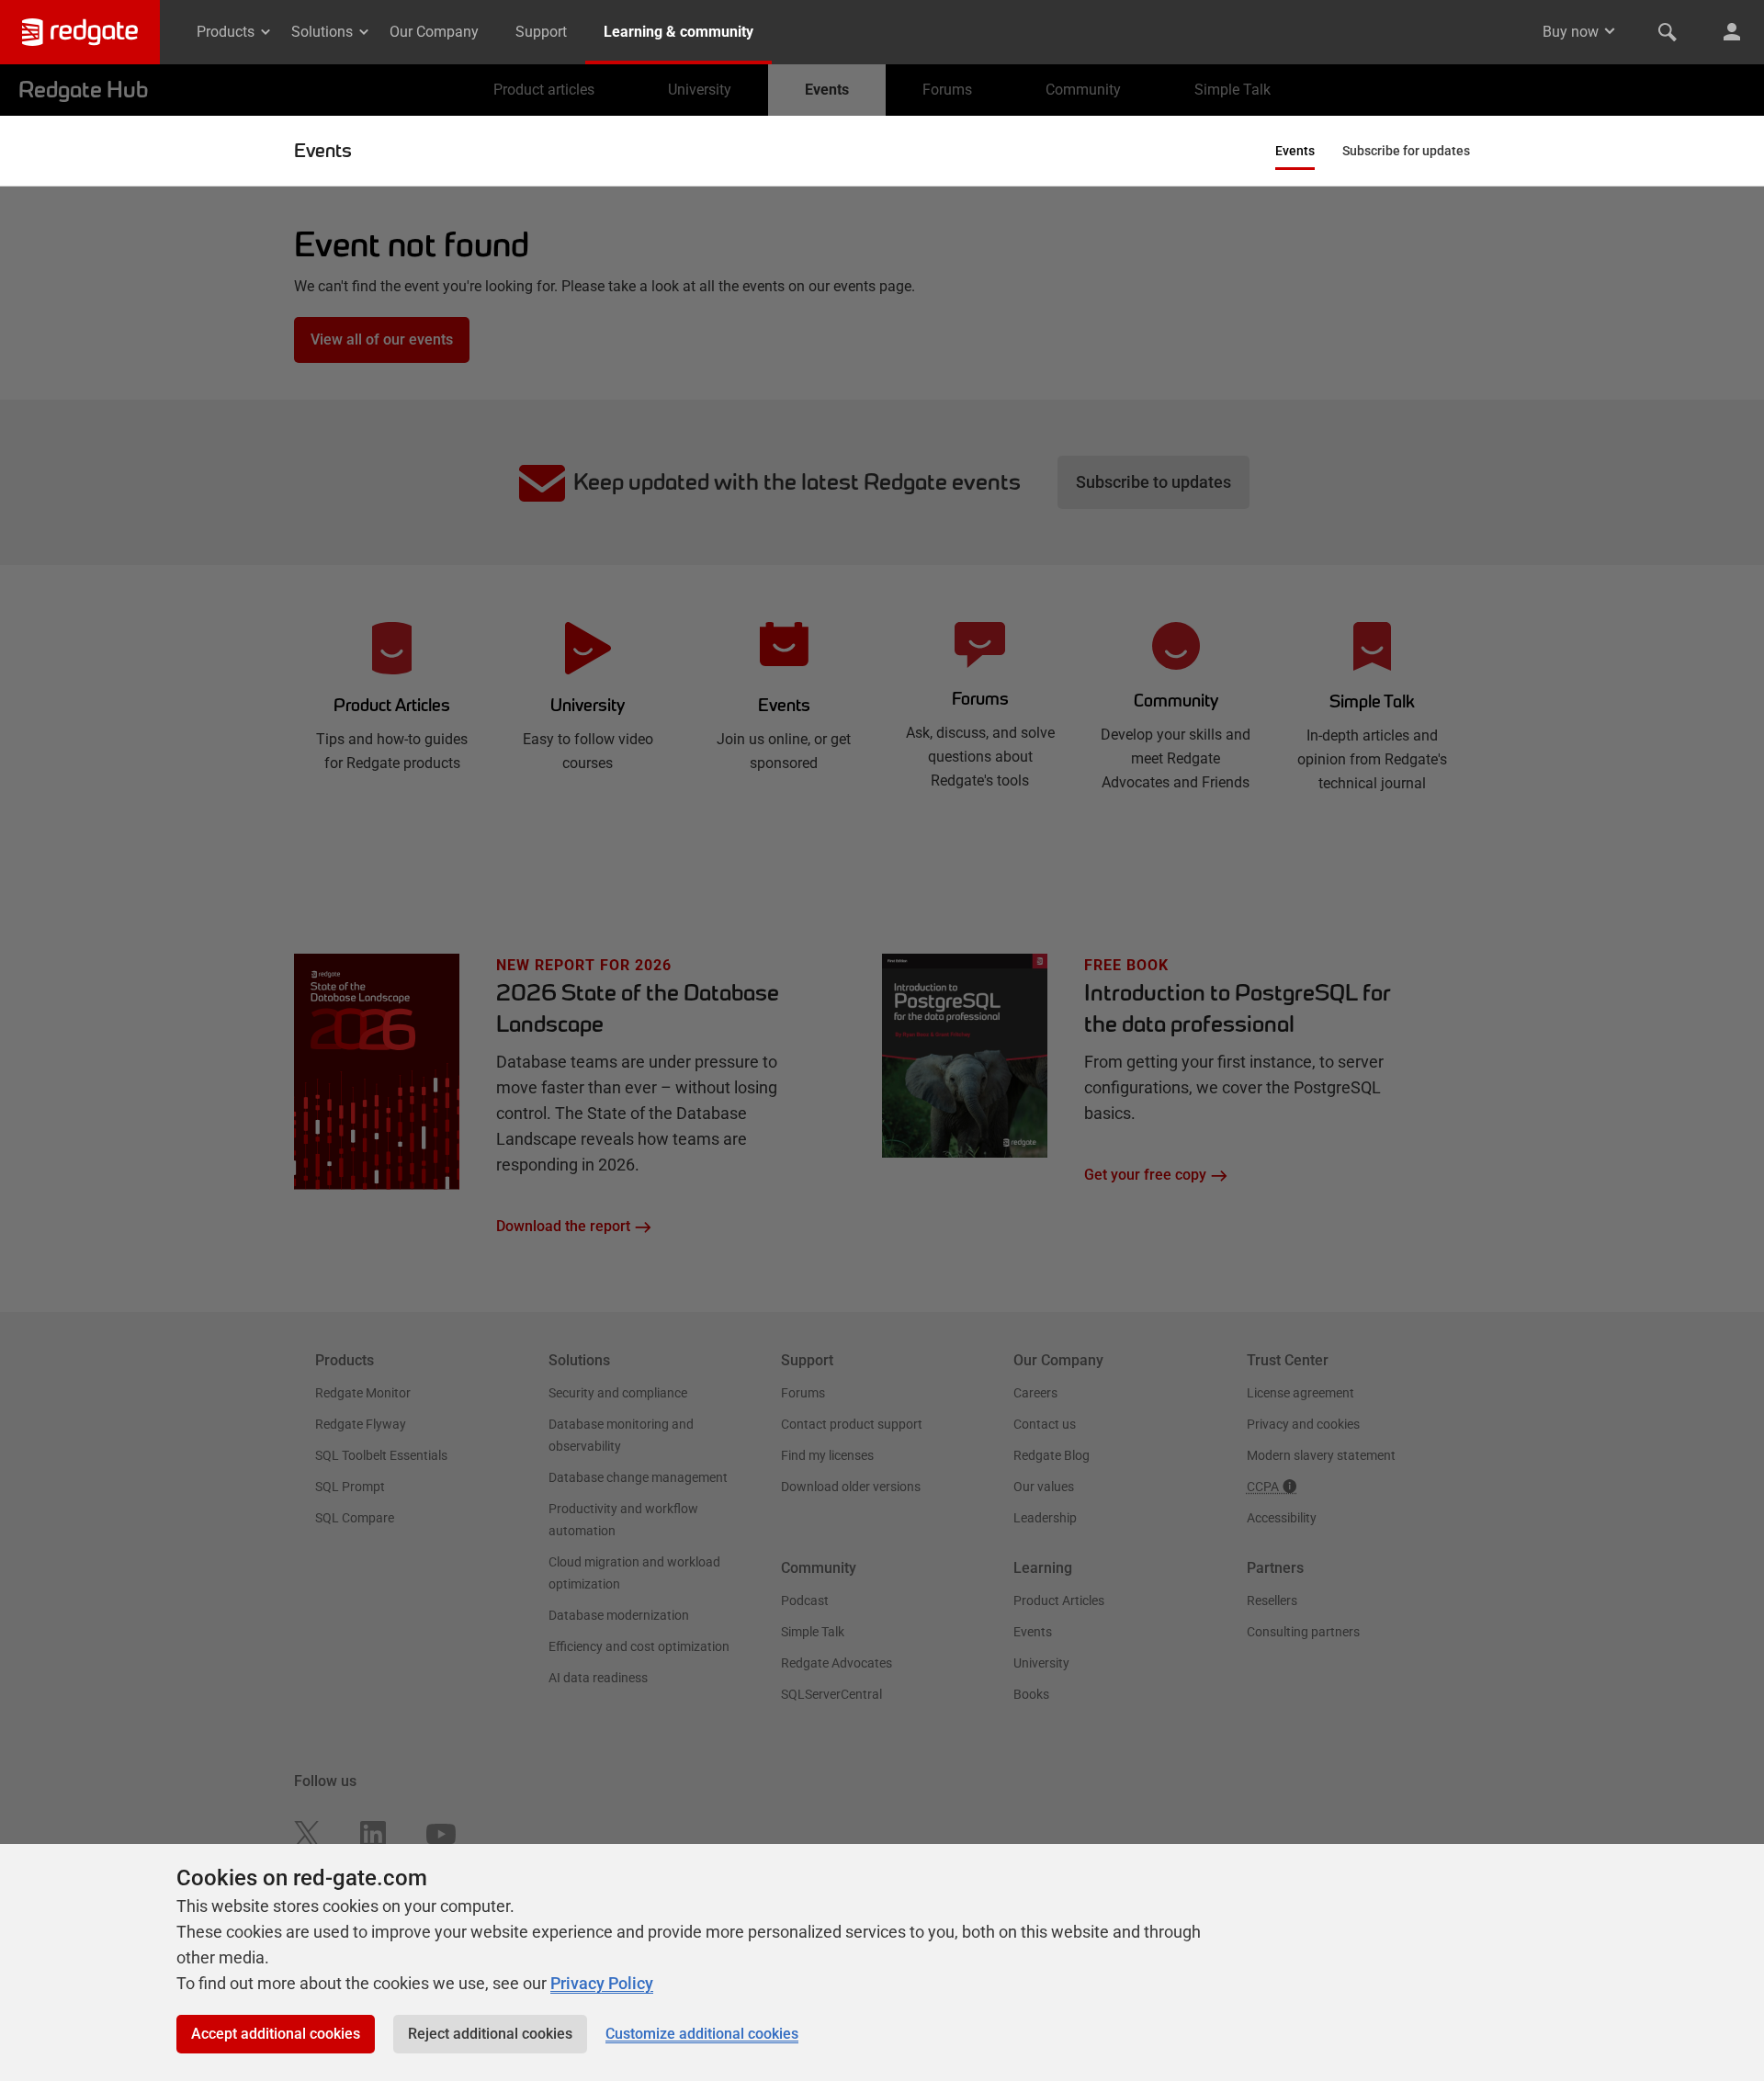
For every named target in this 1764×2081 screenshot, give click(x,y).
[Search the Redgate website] (1668, 32)
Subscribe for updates (1406, 151)
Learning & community (678, 32)
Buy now (1571, 32)
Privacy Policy (602, 1983)
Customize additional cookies (702, 2034)
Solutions (322, 32)
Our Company (434, 32)
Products (226, 32)
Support (541, 32)
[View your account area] (1732, 32)
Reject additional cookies (490, 2034)
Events (323, 151)
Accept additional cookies (276, 2034)
